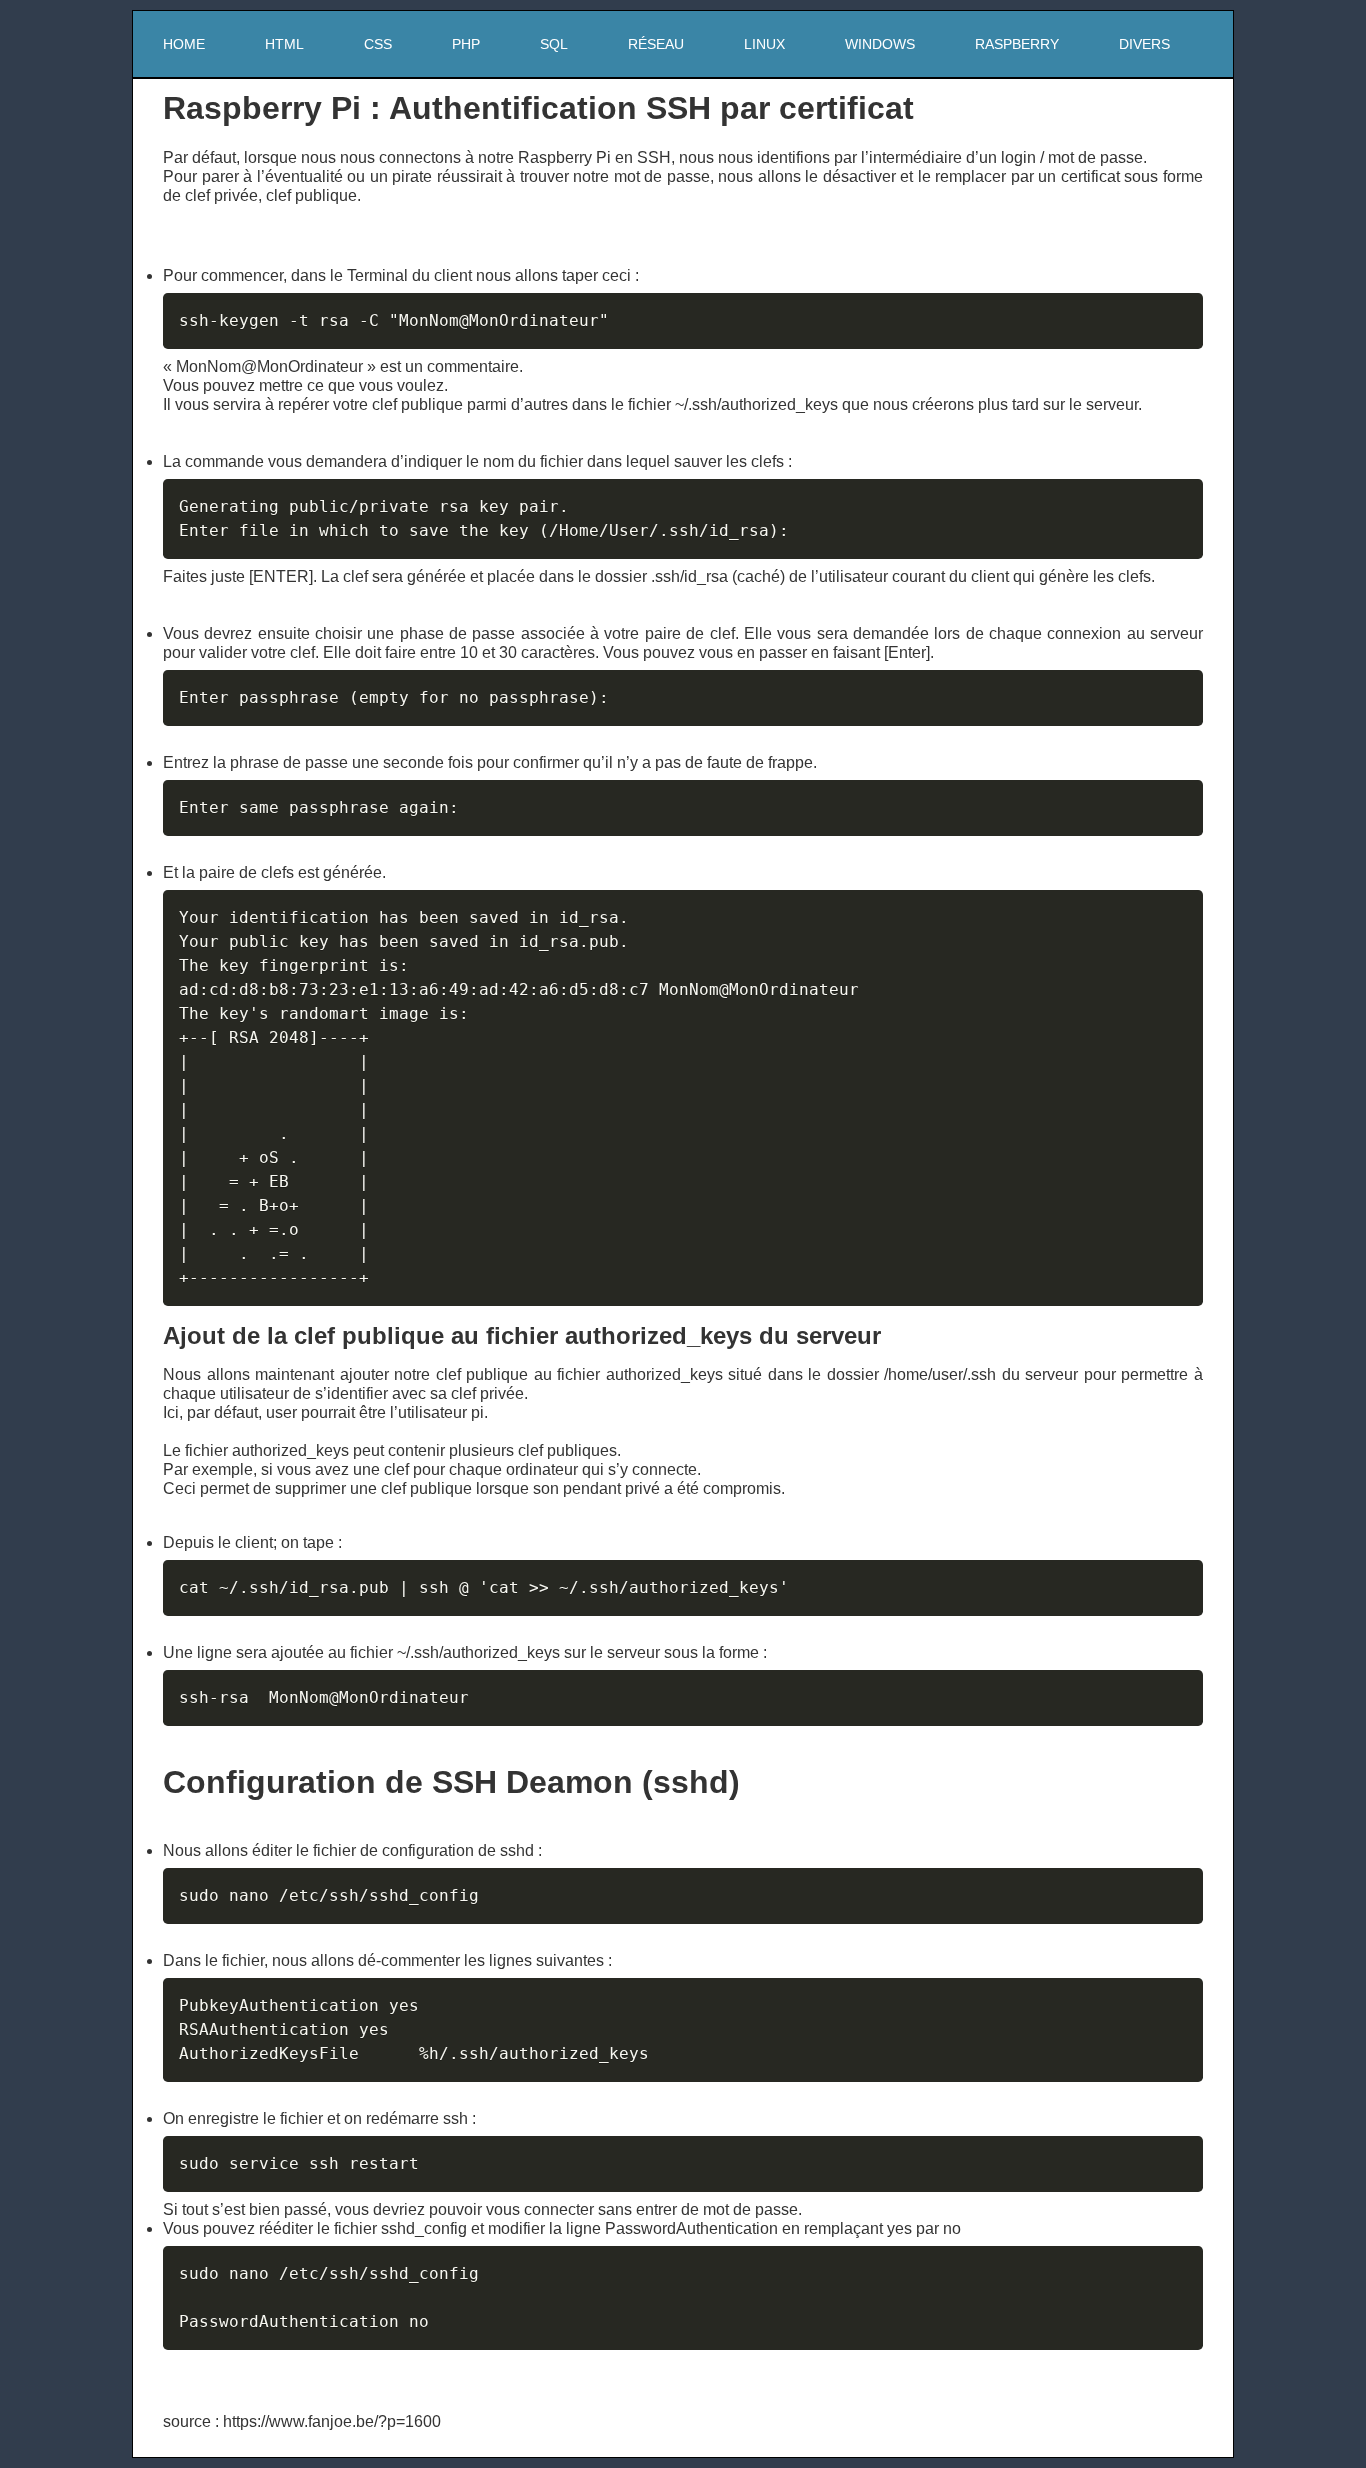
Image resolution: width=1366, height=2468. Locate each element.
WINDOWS (880, 44)
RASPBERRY (1017, 44)
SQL (554, 44)
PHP (466, 44)
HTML (284, 44)
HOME (184, 44)
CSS (378, 44)
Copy (1178, 308)
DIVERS (1144, 44)
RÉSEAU (656, 44)
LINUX (764, 44)
